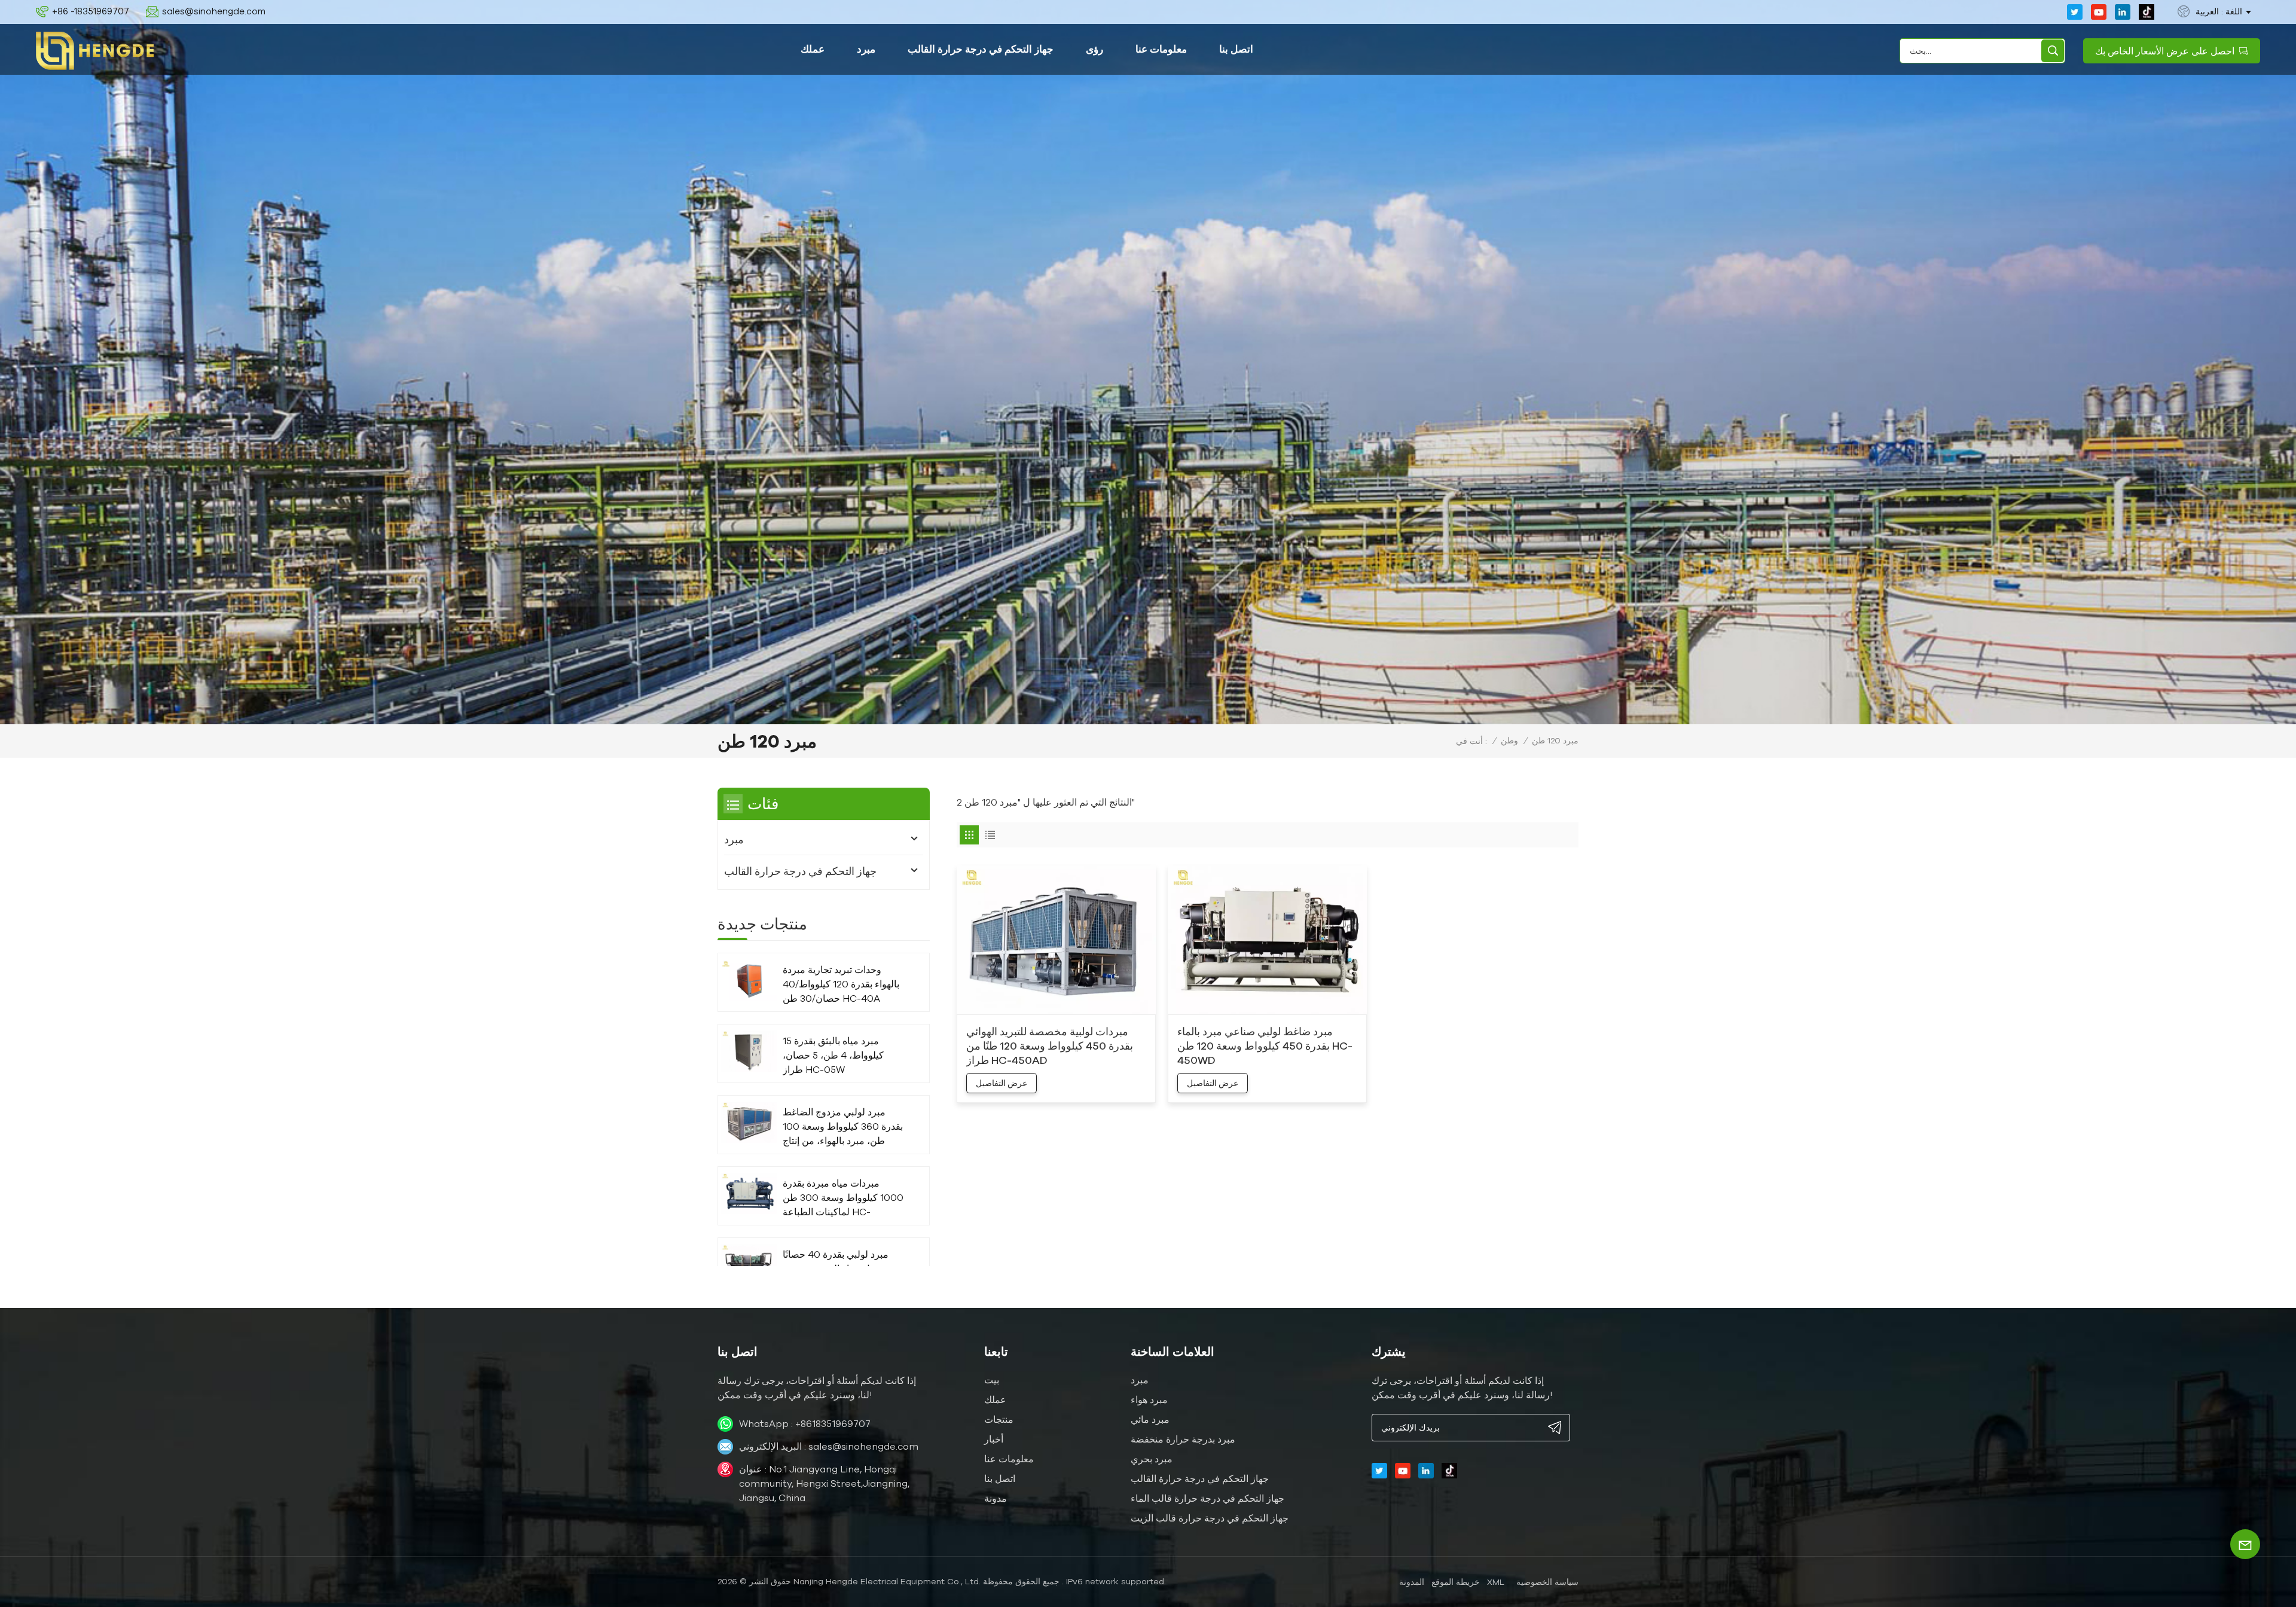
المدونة (1412, 1582)
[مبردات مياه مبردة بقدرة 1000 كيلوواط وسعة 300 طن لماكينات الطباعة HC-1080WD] (749, 1193)
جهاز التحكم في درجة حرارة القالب (981, 49)
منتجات (999, 1419)
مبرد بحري (1152, 1459)
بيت (992, 1380)
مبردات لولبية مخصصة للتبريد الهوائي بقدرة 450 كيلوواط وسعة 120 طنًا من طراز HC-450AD (1050, 1045)
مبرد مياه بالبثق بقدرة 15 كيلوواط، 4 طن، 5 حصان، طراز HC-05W (833, 1055)
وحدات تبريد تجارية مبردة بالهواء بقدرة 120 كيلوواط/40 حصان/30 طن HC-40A (841, 984)
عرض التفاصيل (1002, 1083)
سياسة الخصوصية (1547, 1582)
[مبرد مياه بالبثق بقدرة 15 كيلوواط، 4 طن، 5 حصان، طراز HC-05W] (749, 1051)
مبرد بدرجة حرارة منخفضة (1183, 1439)
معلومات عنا (1161, 49)
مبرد (866, 49)
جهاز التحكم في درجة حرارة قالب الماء (1207, 1498)
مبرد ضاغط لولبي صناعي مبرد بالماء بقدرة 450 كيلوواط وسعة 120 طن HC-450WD (1265, 1045)
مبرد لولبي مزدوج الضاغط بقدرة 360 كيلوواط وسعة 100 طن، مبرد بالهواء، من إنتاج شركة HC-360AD (843, 1127)
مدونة (996, 1498)
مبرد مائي (1150, 1419)
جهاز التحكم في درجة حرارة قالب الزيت (1210, 1518)
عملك (813, 49)
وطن (1509, 740)
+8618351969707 (833, 1423)
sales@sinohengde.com (214, 11)
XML (1496, 1582)
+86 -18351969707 (91, 11)
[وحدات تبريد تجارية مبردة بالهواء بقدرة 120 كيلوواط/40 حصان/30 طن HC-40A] (749, 980)
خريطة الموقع (1456, 1582)
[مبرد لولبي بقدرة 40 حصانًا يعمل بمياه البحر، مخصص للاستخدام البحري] (749, 1265)
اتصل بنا (1236, 49)
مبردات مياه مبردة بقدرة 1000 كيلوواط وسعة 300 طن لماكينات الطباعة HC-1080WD (843, 1198)
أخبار (994, 1439)
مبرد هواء (1149, 1399)
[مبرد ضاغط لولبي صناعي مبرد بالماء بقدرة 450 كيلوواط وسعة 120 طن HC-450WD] (1267, 940)
